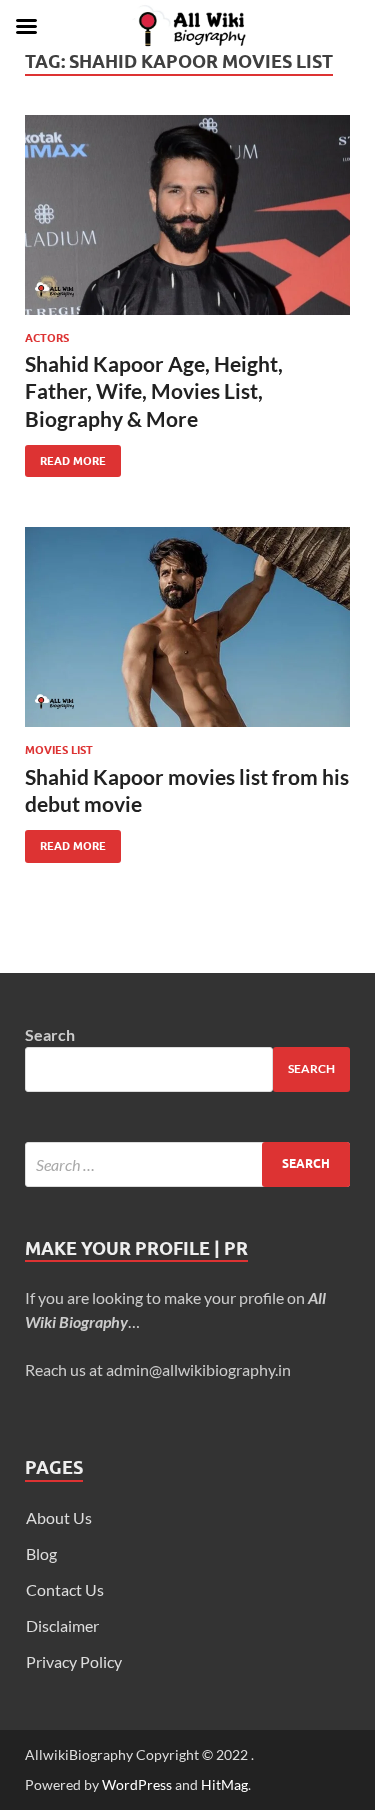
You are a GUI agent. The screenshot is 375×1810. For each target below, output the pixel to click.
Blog (41, 1553)
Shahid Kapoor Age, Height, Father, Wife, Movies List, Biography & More (154, 391)
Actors (47, 338)
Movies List (59, 750)
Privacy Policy (74, 1661)
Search (50, 1034)
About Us (59, 1517)
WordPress (137, 1784)
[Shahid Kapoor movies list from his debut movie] (187, 627)
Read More (65, 456)
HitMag (224, 1784)
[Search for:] (187, 1164)
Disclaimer (62, 1625)
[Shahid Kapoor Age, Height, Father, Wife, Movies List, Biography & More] (187, 215)
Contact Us (65, 1589)
